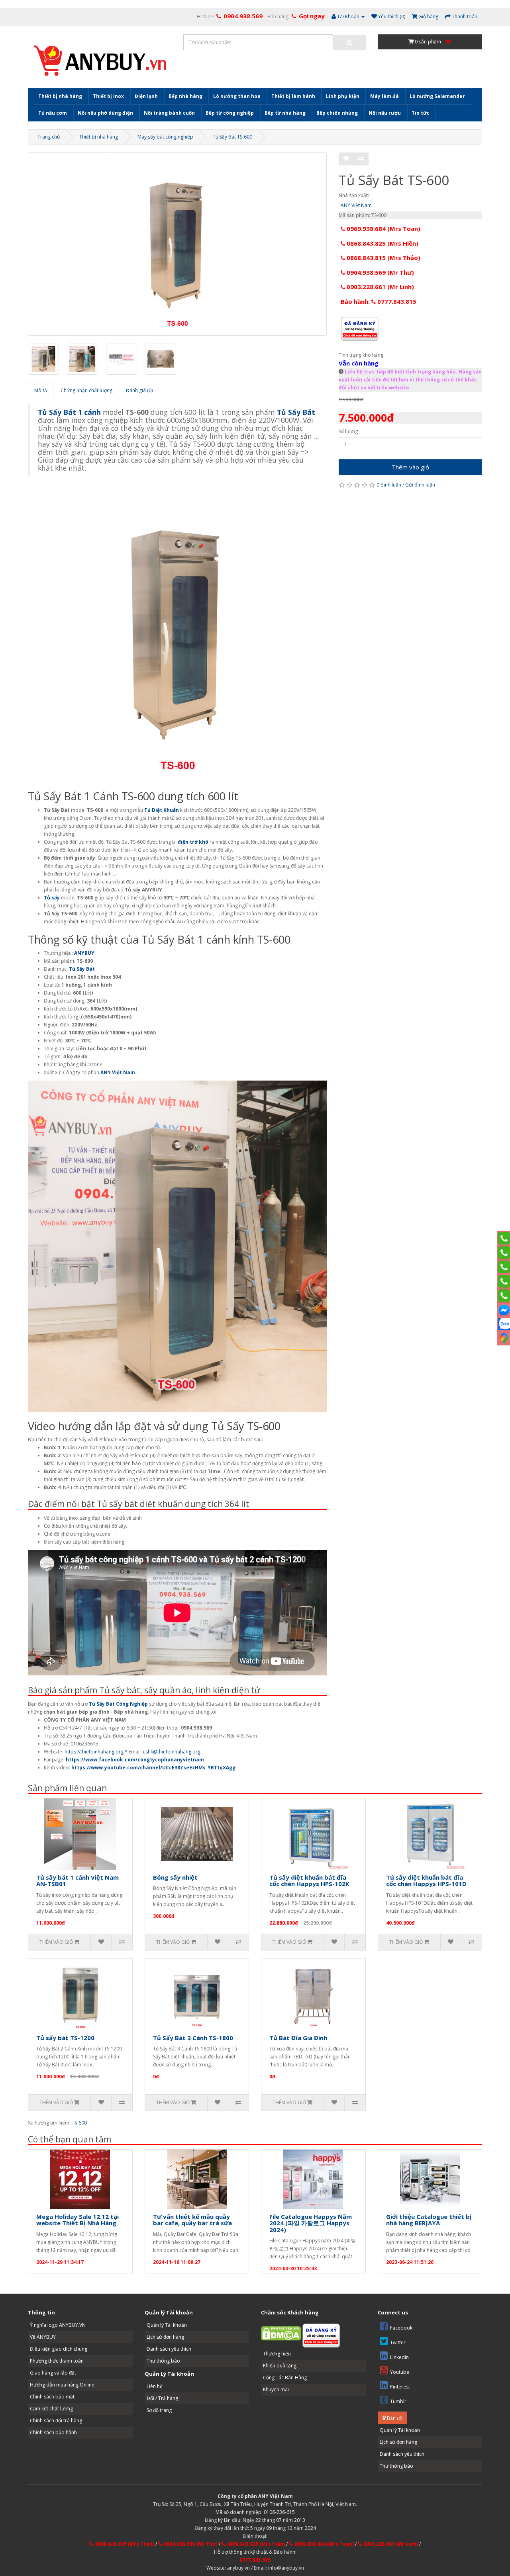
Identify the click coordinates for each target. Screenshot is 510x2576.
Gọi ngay (312, 16)
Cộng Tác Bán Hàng (285, 2378)
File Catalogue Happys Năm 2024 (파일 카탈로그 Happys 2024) (311, 2223)
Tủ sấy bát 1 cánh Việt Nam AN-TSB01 (77, 1881)
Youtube (400, 2372)
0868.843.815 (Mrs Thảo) (383, 258)
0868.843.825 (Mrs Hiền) (382, 243)
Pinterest (400, 2387)
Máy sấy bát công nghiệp (165, 137)
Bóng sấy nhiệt (175, 1877)
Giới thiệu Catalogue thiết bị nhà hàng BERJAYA (429, 2220)
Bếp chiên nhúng (337, 113)
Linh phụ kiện (343, 96)
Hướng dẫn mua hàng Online (62, 2385)
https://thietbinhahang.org (94, 1752)
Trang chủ (49, 137)
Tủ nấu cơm (53, 113)
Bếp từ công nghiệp (230, 113)
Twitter (398, 2342)
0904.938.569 (243, 16)
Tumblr (398, 2401)
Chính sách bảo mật (52, 2397)
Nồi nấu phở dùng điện (105, 113)
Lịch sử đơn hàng (165, 2337)
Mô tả (41, 390)
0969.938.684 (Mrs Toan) (383, 229)
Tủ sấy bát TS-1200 (65, 2038)
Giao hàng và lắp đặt (53, 2373)
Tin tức (421, 113)
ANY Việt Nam (356, 205)
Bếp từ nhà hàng (285, 113)
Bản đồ (394, 2418)
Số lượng (348, 431)
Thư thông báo (163, 2361)
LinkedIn (399, 2357)
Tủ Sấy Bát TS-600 (232, 137)
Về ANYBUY (43, 2337)
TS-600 (79, 2123)
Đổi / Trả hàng (162, 2398)
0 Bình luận (389, 485)
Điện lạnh (146, 96)
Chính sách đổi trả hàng (56, 2421)
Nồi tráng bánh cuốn (169, 113)
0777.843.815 (255, 2560)
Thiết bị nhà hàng (60, 96)
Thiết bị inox (108, 96)
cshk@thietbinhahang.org (172, 1752)
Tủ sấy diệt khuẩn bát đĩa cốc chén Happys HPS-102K (309, 1881)
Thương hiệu (277, 2354)
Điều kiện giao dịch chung (59, 2349)
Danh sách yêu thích (169, 2349)
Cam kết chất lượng (51, 2409)
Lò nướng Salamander (437, 96)
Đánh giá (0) (139, 390)
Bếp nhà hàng (185, 96)
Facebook (401, 2328)
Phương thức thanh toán (57, 2361)
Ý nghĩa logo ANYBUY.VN (58, 2325)
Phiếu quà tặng (280, 2366)
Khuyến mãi (276, 2389)
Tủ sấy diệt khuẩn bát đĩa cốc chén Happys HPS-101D (426, 1881)
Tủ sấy (52, 898)
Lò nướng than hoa (237, 96)
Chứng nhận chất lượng (86, 390)
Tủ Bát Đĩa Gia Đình (298, 2038)
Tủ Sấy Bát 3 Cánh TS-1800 (193, 2038)
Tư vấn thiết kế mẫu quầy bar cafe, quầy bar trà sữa (192, 2220)
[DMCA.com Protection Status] (281, 2333)
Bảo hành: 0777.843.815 (379, 301)
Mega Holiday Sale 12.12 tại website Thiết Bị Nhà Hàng (77, 2220)
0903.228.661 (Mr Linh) (380, 287)
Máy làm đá (384, 96)
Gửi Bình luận (420, 485)
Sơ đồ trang (159, 2410)
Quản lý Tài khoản (167, 2325)
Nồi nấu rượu (385, 113)
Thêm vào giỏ (410, 467)
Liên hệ (155, 2386)
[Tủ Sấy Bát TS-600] (177, 244)
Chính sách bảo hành (53, 2432)
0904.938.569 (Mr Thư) (380, 272)
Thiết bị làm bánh (293, 96)
